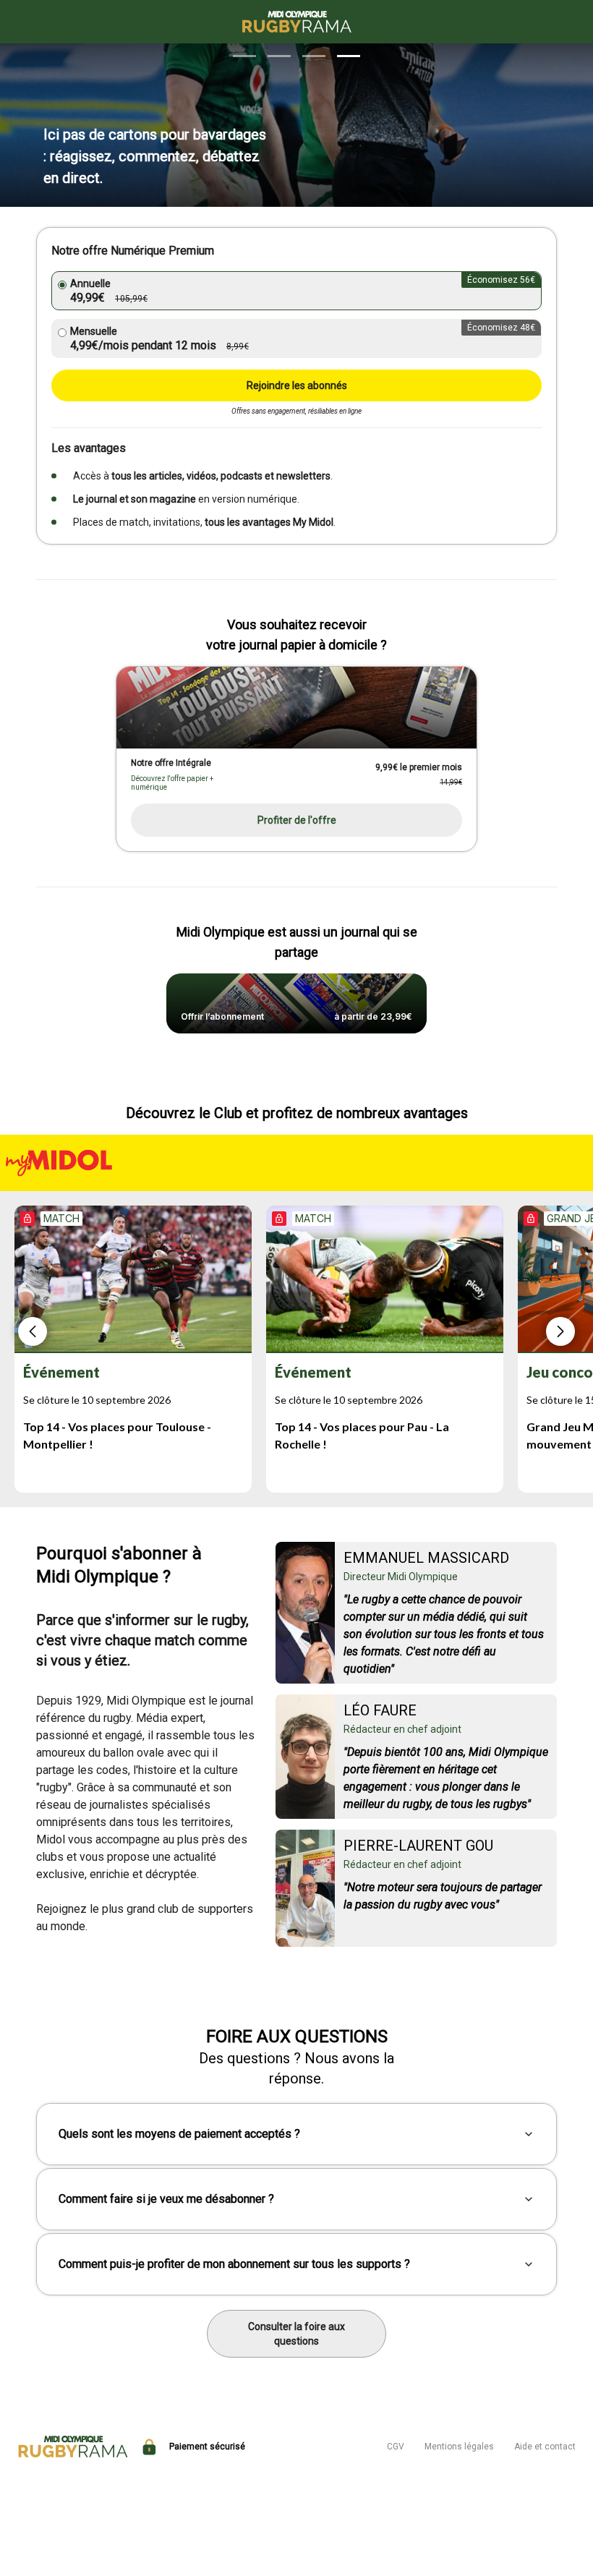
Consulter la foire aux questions (296, 2334)
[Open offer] (296, 708)
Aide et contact (545, 2447)
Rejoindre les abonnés (297, 385)
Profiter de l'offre (297, 820)
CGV (396, 2447)
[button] (244, 56)
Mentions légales (459, 2447)
